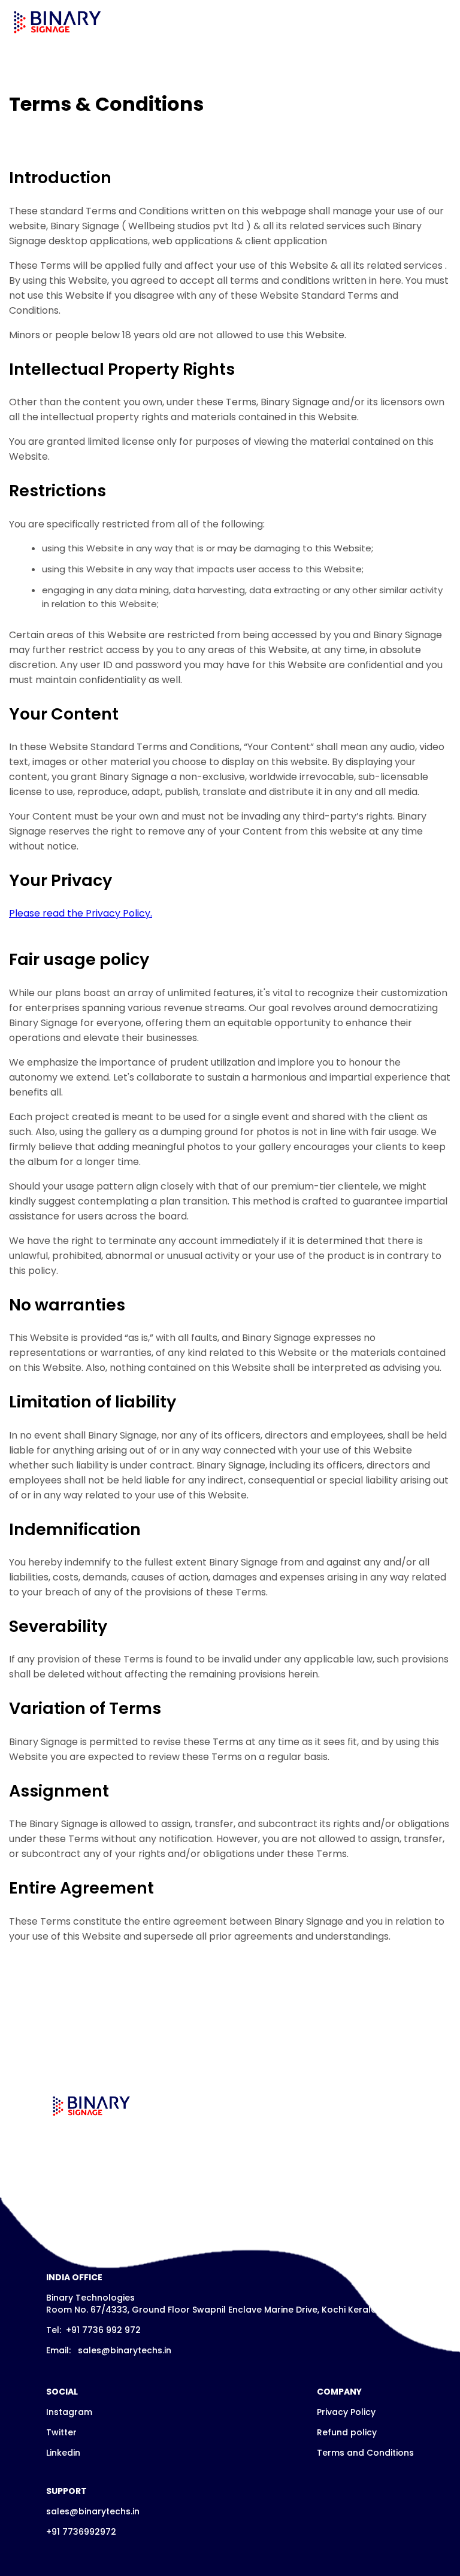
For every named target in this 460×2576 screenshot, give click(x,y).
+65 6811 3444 (96, 2195)
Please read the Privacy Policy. (81, 913)
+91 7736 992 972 (102, 2330)
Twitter (61, 2432)
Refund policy (347, 2432)
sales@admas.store (122, 2215)
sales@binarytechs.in (125, 2350)
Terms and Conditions (365, 2453)
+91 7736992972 (81, 2532)
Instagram (69, 2412)
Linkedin (63, 2453)
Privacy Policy (346, 2412)
